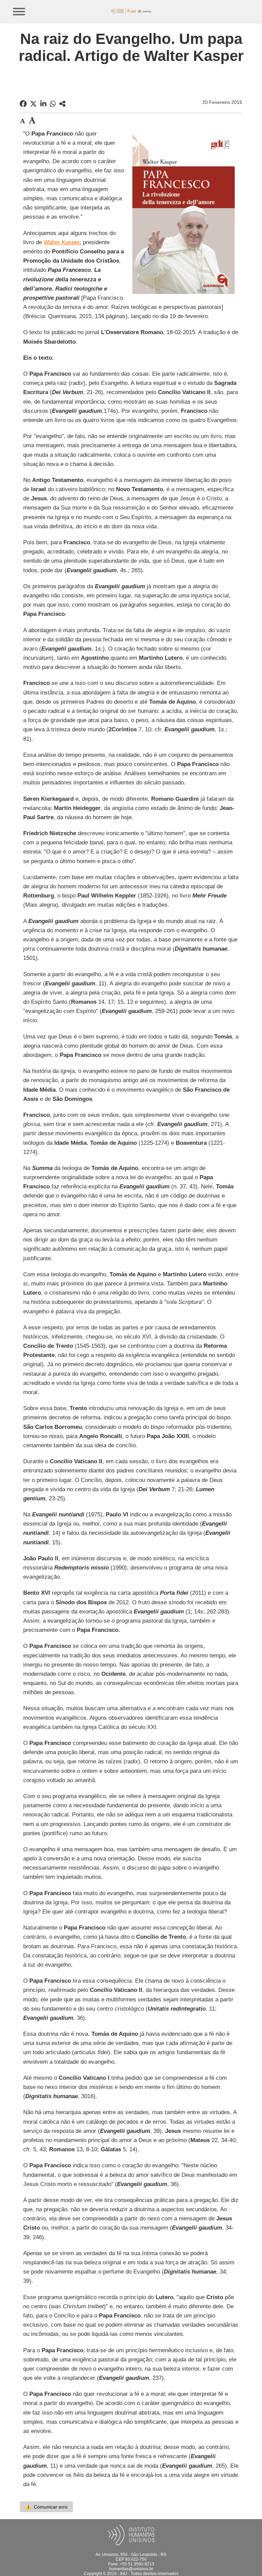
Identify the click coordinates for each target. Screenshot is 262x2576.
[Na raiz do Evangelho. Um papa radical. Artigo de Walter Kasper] (62, 104)
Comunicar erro (46, 2507)
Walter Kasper (62, 242)
